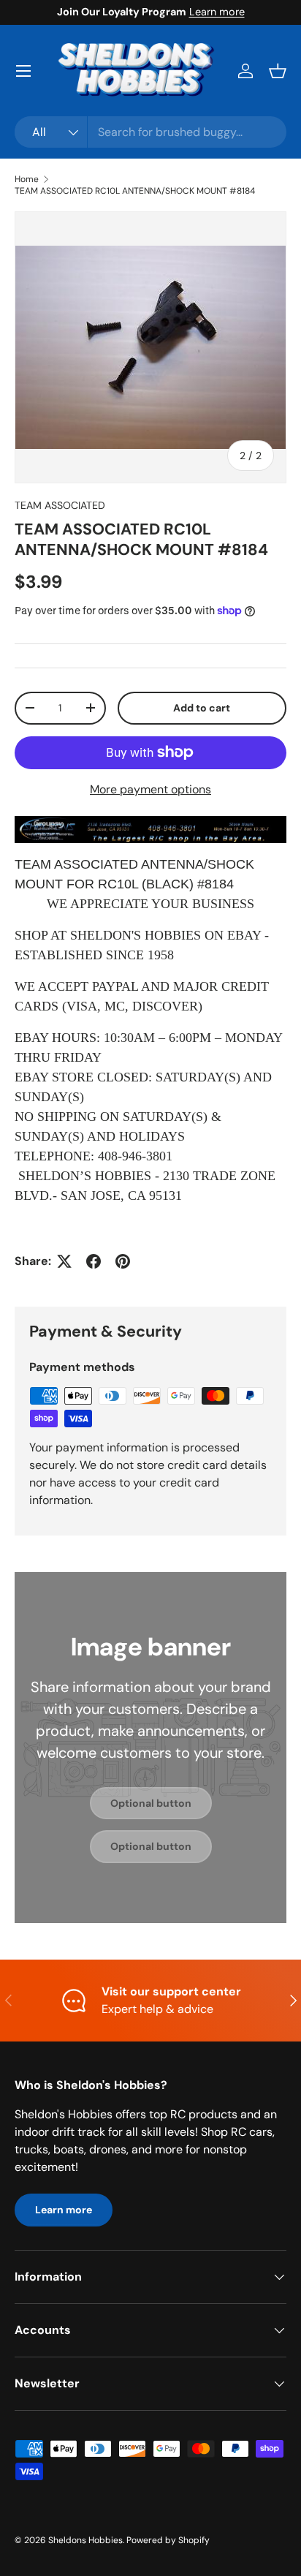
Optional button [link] (151, 1803)
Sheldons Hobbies (85, 2540)
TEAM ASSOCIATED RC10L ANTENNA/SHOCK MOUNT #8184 (135, 191)
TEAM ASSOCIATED (60, 505)
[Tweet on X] (64, 1261)
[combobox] (150, 132)
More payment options (150, 789)
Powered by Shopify (168, 2540)
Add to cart (202, 708)
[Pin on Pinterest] (123, 1261)
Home (27, 179)
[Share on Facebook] (94, 1261)
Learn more (217, 12)
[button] (278, 71)
